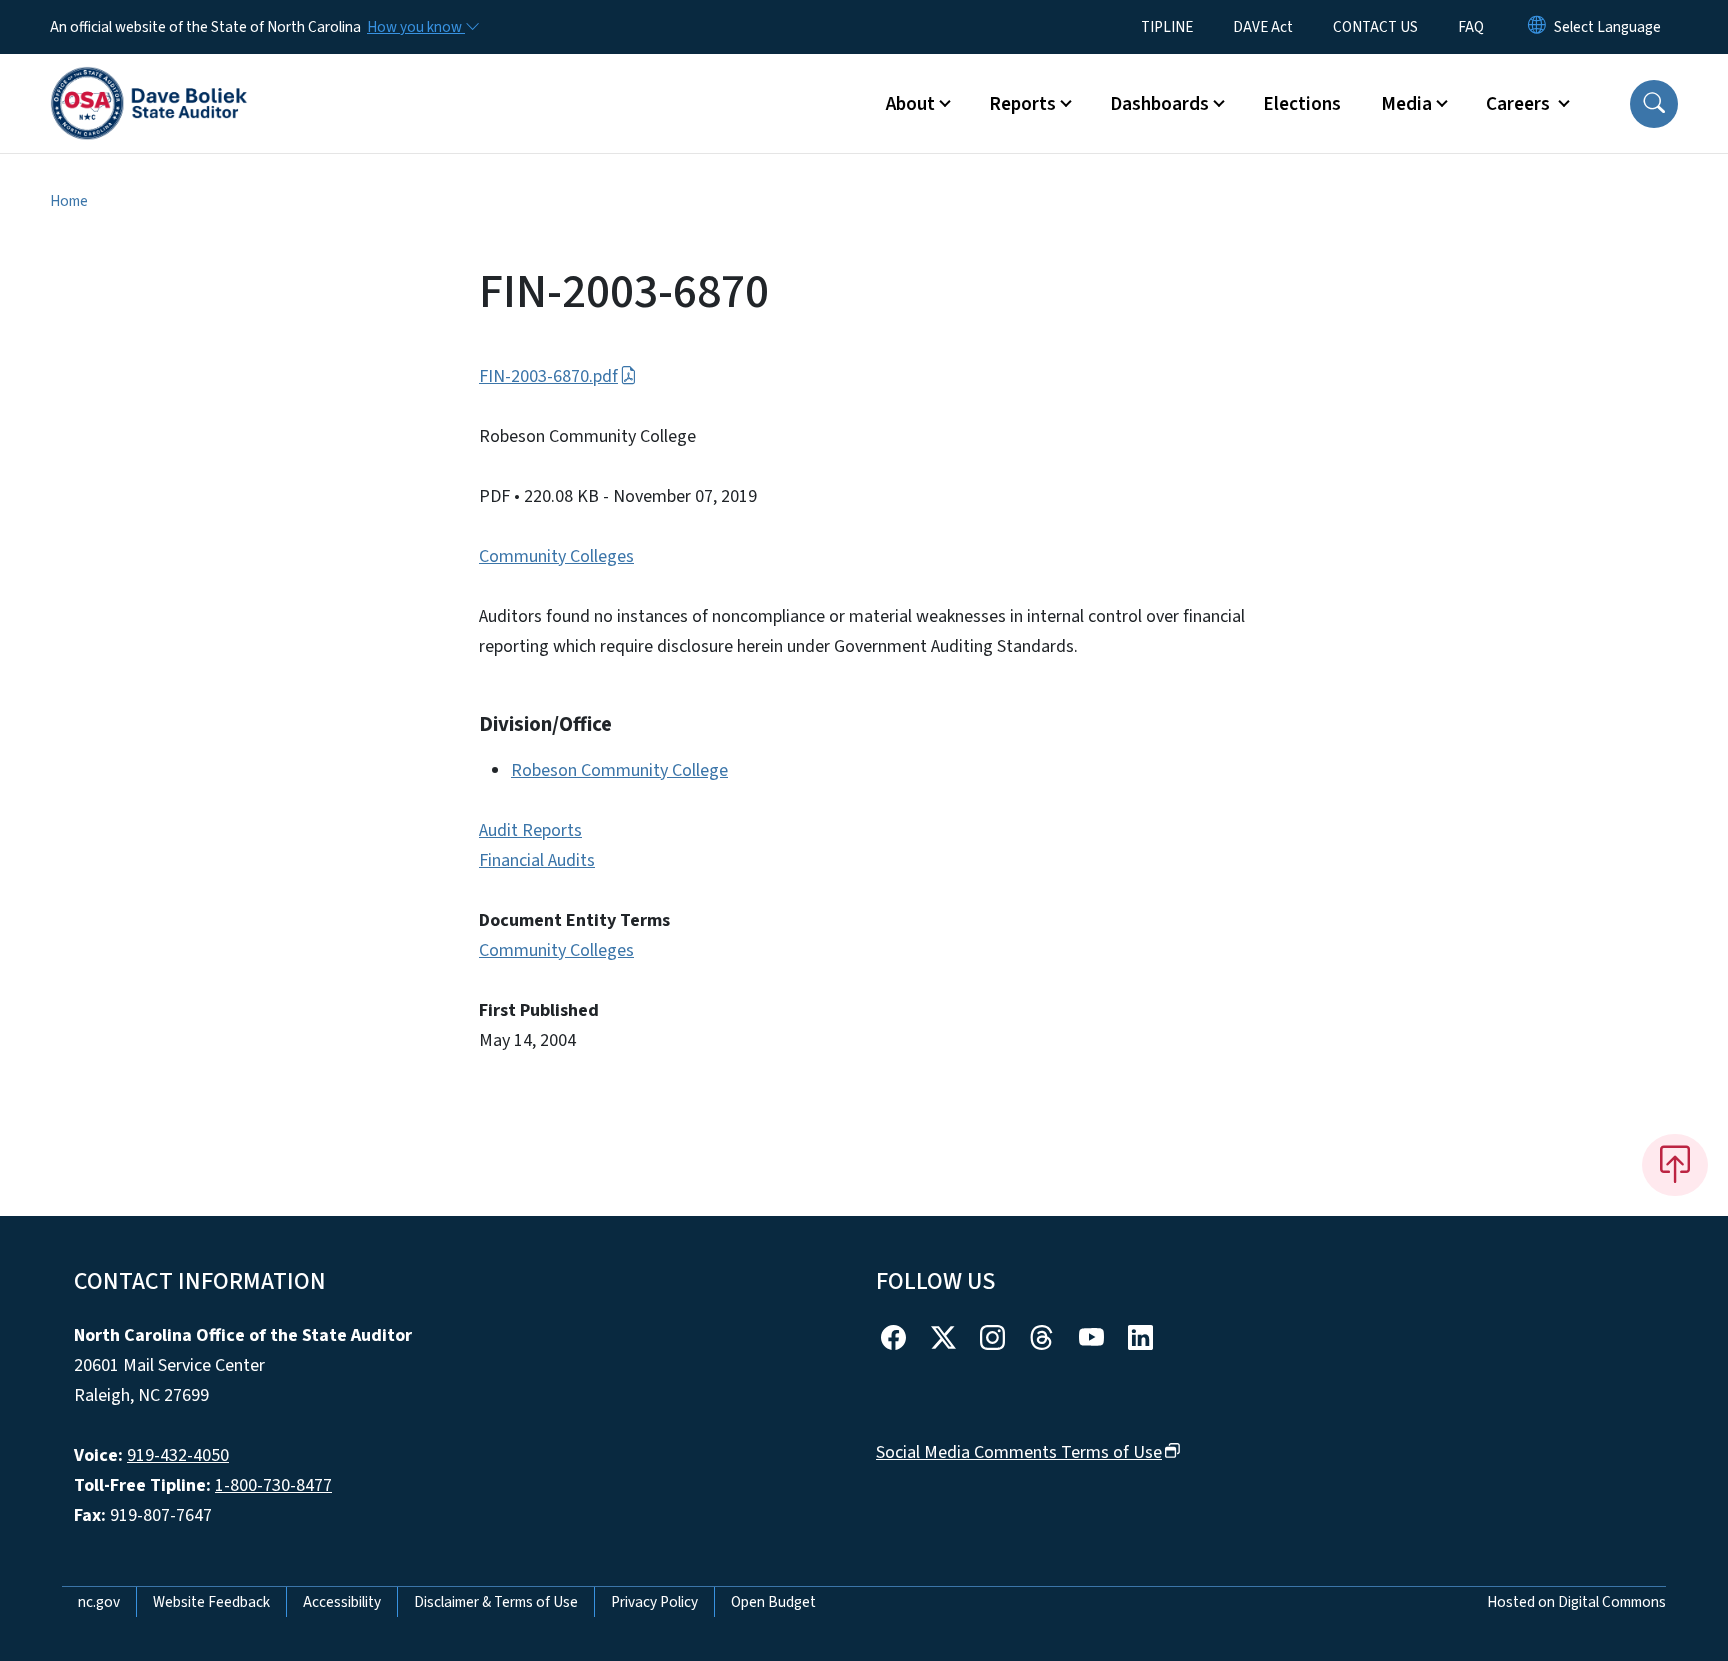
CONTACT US (1375, 27)
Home (69, 201)
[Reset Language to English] (1537, 27)
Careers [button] (1520, 104)
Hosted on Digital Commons (1576, 1602)
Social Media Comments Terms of (1019, 1452)
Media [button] (1406, 104)
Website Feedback (211, 1602)
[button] (1654, 104)
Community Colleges (556, 556)
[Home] (149, 81)
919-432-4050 (178, 1455)
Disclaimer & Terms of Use (496, 1602)
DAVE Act (1263, 27)
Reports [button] (1022, 104)
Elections (1302, 104)
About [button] (910, 104)
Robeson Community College (619, 770)
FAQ (1471, 27)
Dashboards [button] (1159, 104)
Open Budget (773, 1602)
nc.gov (99, 1602)
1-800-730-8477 (273, 1485)
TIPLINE (1167, 27)
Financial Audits (537, 860)
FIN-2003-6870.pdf (548, 376)
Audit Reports (530, 830)
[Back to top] (1675, 1165)
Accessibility (342, 1602)
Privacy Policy (654, 1602)
